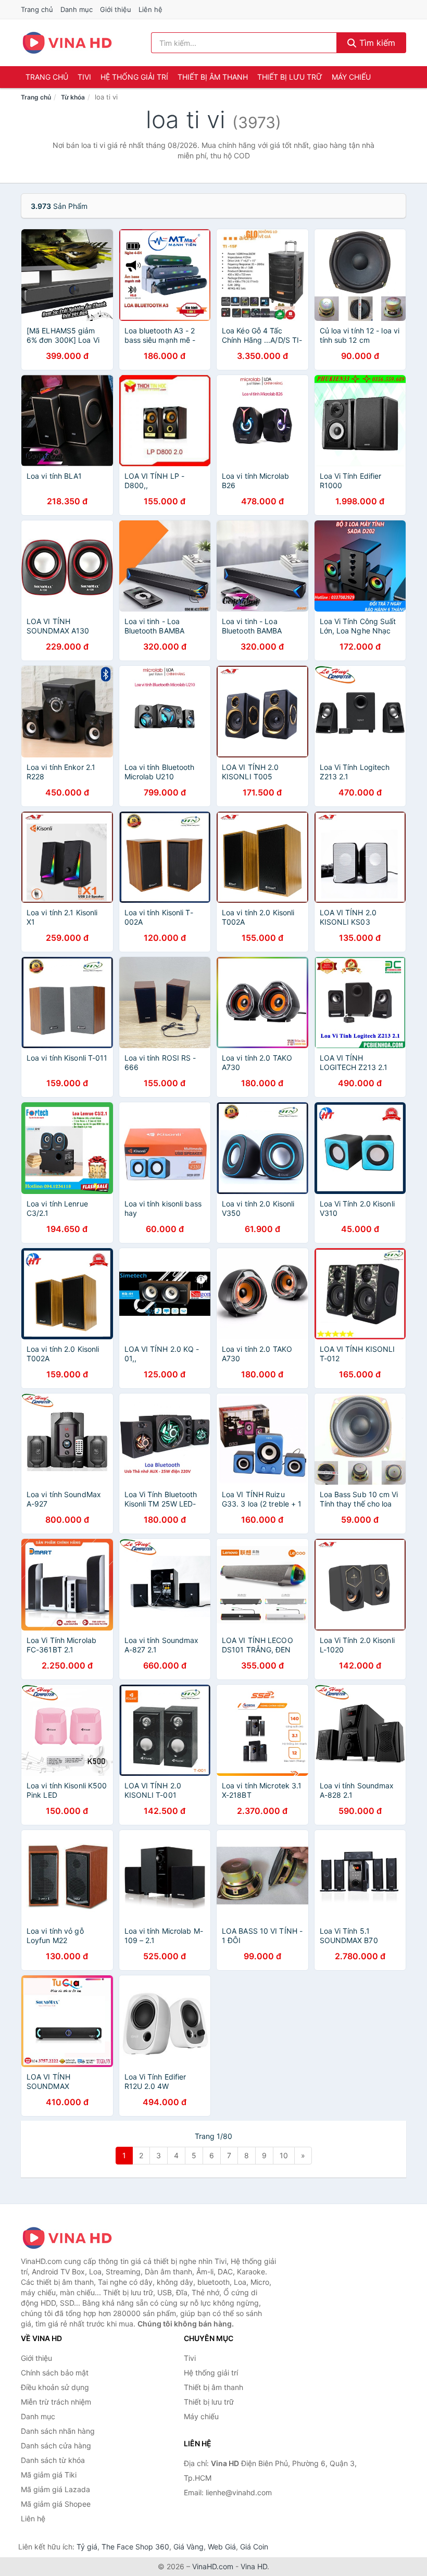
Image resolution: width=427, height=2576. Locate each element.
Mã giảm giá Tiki (49, 2475)
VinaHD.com (213, 2566)
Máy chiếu (351, 77)
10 (284, 2155)
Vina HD (254, 2566)
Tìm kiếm (376, 43)
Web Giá (222, 2547)
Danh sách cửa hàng (56, 2446)
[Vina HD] (73, 2238)
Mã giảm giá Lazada (55, 2489)
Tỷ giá (87, 2547)
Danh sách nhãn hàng (58, 2431)
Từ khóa (73, 97)
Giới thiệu (116, 9)
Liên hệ (150, 9)
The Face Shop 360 (135, 2547)
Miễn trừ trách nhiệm (56, 2402)
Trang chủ (37, 9)
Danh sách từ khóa (53, 2460)
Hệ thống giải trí (134, 77)
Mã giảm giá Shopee (56, 2504)
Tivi (84, 77)
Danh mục (77, 9)
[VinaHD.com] (67, 43)
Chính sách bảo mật (55, 2373)
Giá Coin (254, 2547)
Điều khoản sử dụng (55, 2387)
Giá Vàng (189, 2547)
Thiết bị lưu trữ (290, 77)
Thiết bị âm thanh (213, 77)
